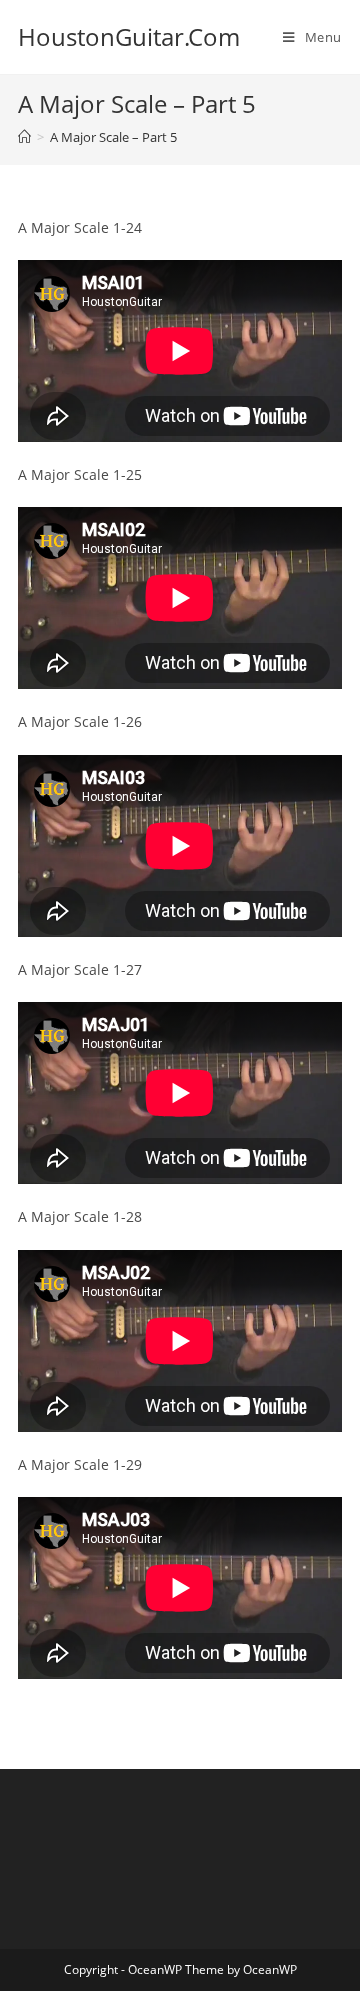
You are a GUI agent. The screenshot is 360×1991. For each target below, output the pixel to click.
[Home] (24, 137)
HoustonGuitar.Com (129, 36)
